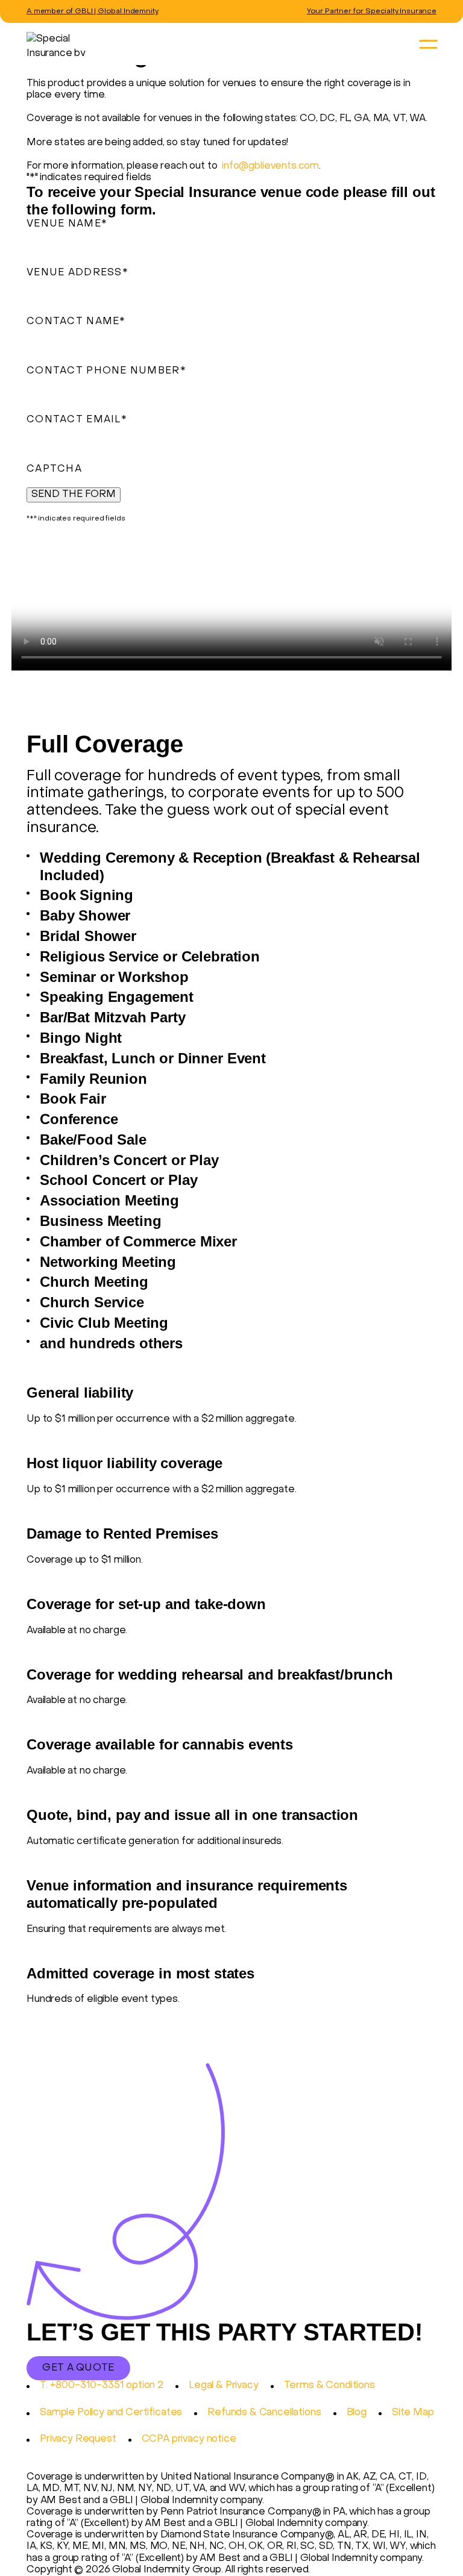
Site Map (413, 2413)
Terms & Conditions (329, 2386)
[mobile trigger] (427, 45)
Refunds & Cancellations (264, 2413)
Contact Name (76, 322)
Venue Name (67, 224)
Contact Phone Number (106, 371)
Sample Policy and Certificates (111, 2413)
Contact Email (77, 420)
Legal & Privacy (224, 2386)
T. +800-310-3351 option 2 (102, 2386)
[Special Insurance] (222, 44)
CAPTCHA (54, 469)
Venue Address (77, 273)
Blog (357, 2413)
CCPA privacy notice (189, 2439)
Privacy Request (78, 2439)
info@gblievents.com (270, 166)
